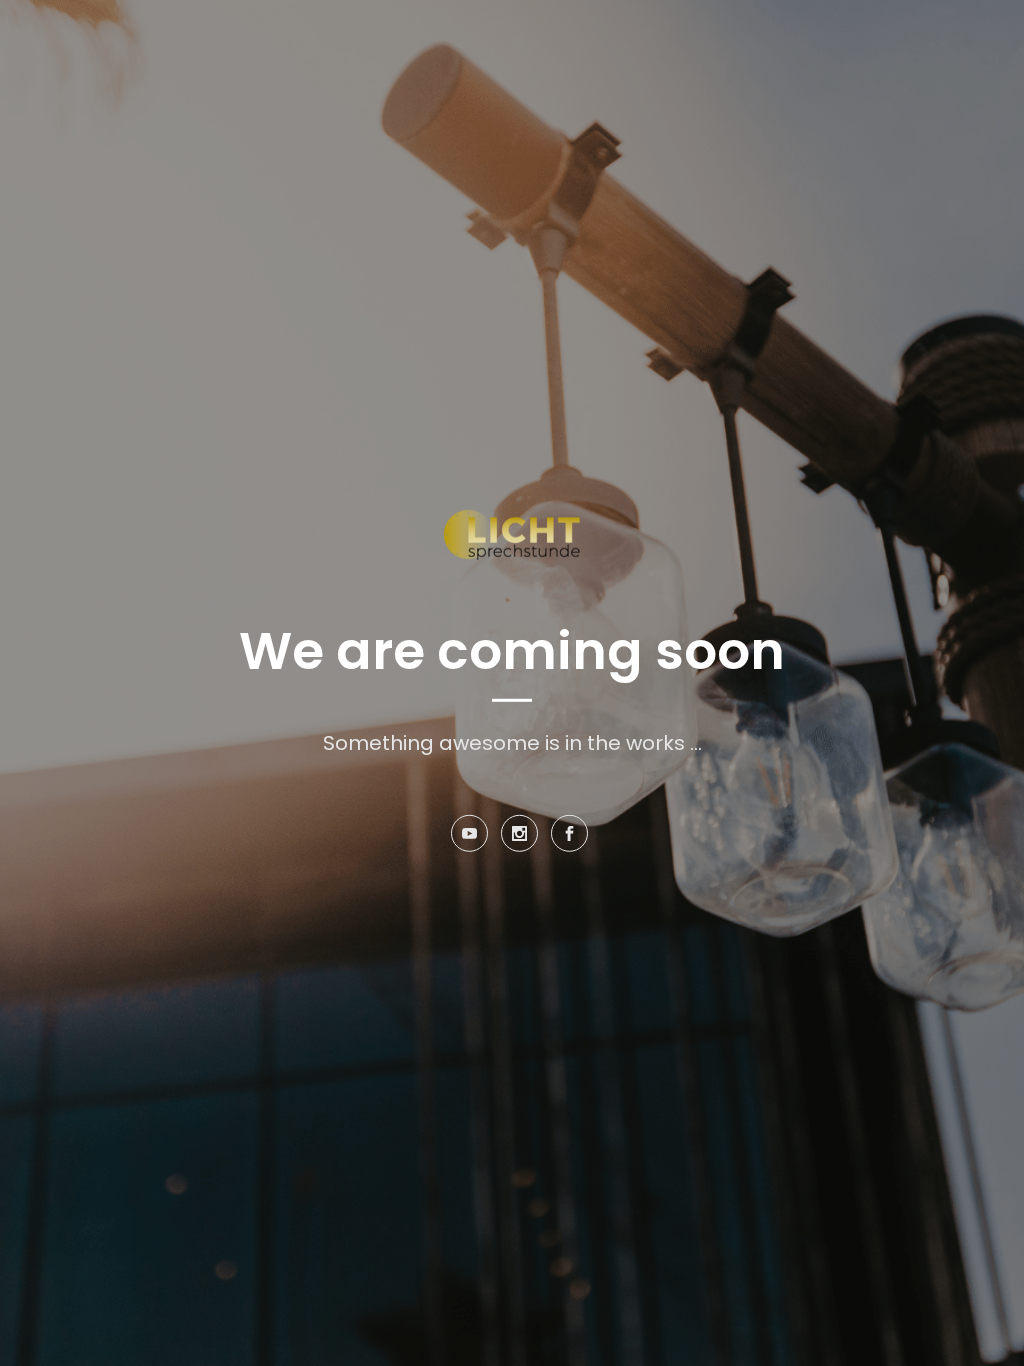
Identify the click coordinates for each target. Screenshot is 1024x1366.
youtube (469, 844)
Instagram (519, 844)
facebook (569, 844)
